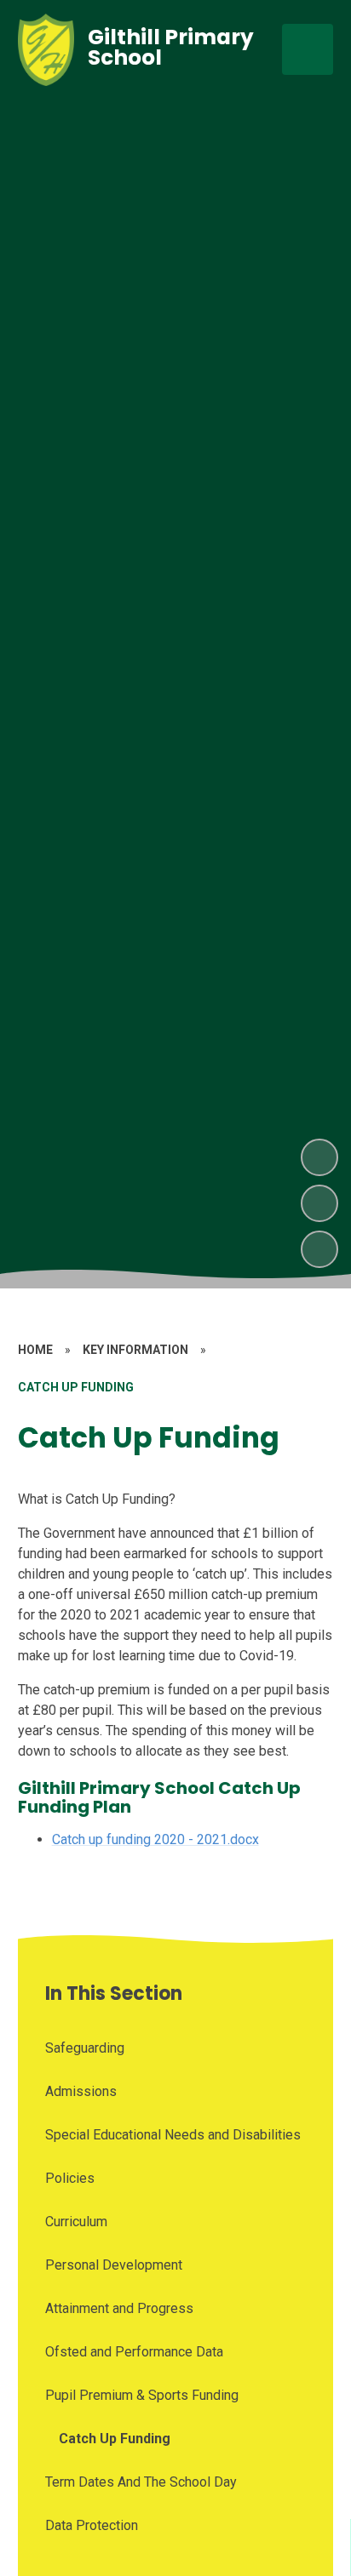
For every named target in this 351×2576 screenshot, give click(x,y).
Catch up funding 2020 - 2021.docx (155, 1839)
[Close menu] (308, 49)
